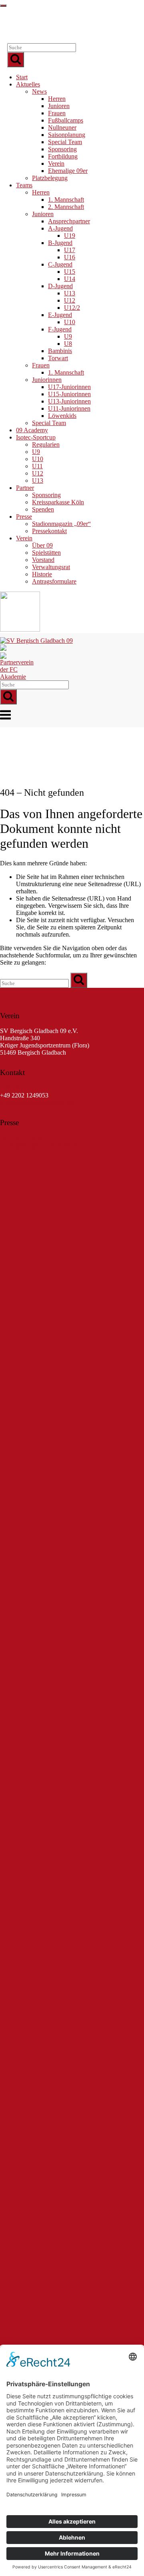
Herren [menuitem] (57, 99)
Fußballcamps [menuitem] (66, 120)
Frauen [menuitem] (57, 113)
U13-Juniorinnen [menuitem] (69, 401)
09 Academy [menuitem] (32, 430)
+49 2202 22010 (21, 1088)
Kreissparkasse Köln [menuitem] (58, 502)
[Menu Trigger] (3, 6)
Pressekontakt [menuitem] (49, 531)
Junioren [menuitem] (59, 106)
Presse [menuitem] (24, 517)
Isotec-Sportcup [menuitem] (36, 437)
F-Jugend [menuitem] (60, 329)
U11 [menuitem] (37, 466)
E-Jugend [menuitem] (60, 315)
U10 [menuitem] (70, 322)
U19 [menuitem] (70, 236)
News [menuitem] (39, 91)
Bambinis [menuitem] (60, 351)
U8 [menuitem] (68, 344)
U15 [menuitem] (70, 272)
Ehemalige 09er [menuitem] (68, 171)
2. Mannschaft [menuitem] (66, 207)
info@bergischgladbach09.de (37, 1102)
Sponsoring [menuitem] (62, 149)
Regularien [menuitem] (46, 444)
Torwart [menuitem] (58, 358)
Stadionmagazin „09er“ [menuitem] (61, 524)
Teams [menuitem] (24, 185)
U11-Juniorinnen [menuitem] (69, 408)
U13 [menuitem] (70, 293)
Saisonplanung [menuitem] (67, 135)
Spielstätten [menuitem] (46, 553)
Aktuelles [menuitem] (28, 84)
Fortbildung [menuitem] (63, 156)
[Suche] (16, 60)
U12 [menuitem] (70, 300)
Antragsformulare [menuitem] (54, 581)
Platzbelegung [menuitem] (50, 178)
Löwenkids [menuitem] (62, 416)
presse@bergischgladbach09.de (40, 1145)
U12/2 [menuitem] (72, 308)
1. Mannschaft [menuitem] (66, 200)
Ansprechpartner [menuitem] (69, 221)
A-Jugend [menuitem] (60, 228)
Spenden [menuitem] (43, 509)
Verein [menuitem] (56, 164)
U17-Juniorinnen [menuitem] (69, 387)
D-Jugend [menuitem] (60, 286)
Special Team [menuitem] (65, 142)
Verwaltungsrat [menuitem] (51, 567)
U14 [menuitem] (70, 279)
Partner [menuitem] (25, 488)
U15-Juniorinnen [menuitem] (69, 394)
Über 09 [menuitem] (42, 545)
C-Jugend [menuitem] (60, 264)
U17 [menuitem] (70, 250)
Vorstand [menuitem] (43, 560)
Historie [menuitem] (42, 574)
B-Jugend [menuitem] (60, 243)
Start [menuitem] (22, 77)
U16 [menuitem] (70, 257)
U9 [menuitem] (68, 336)
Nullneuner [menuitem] (62, 127)
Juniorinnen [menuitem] (47, 380)
